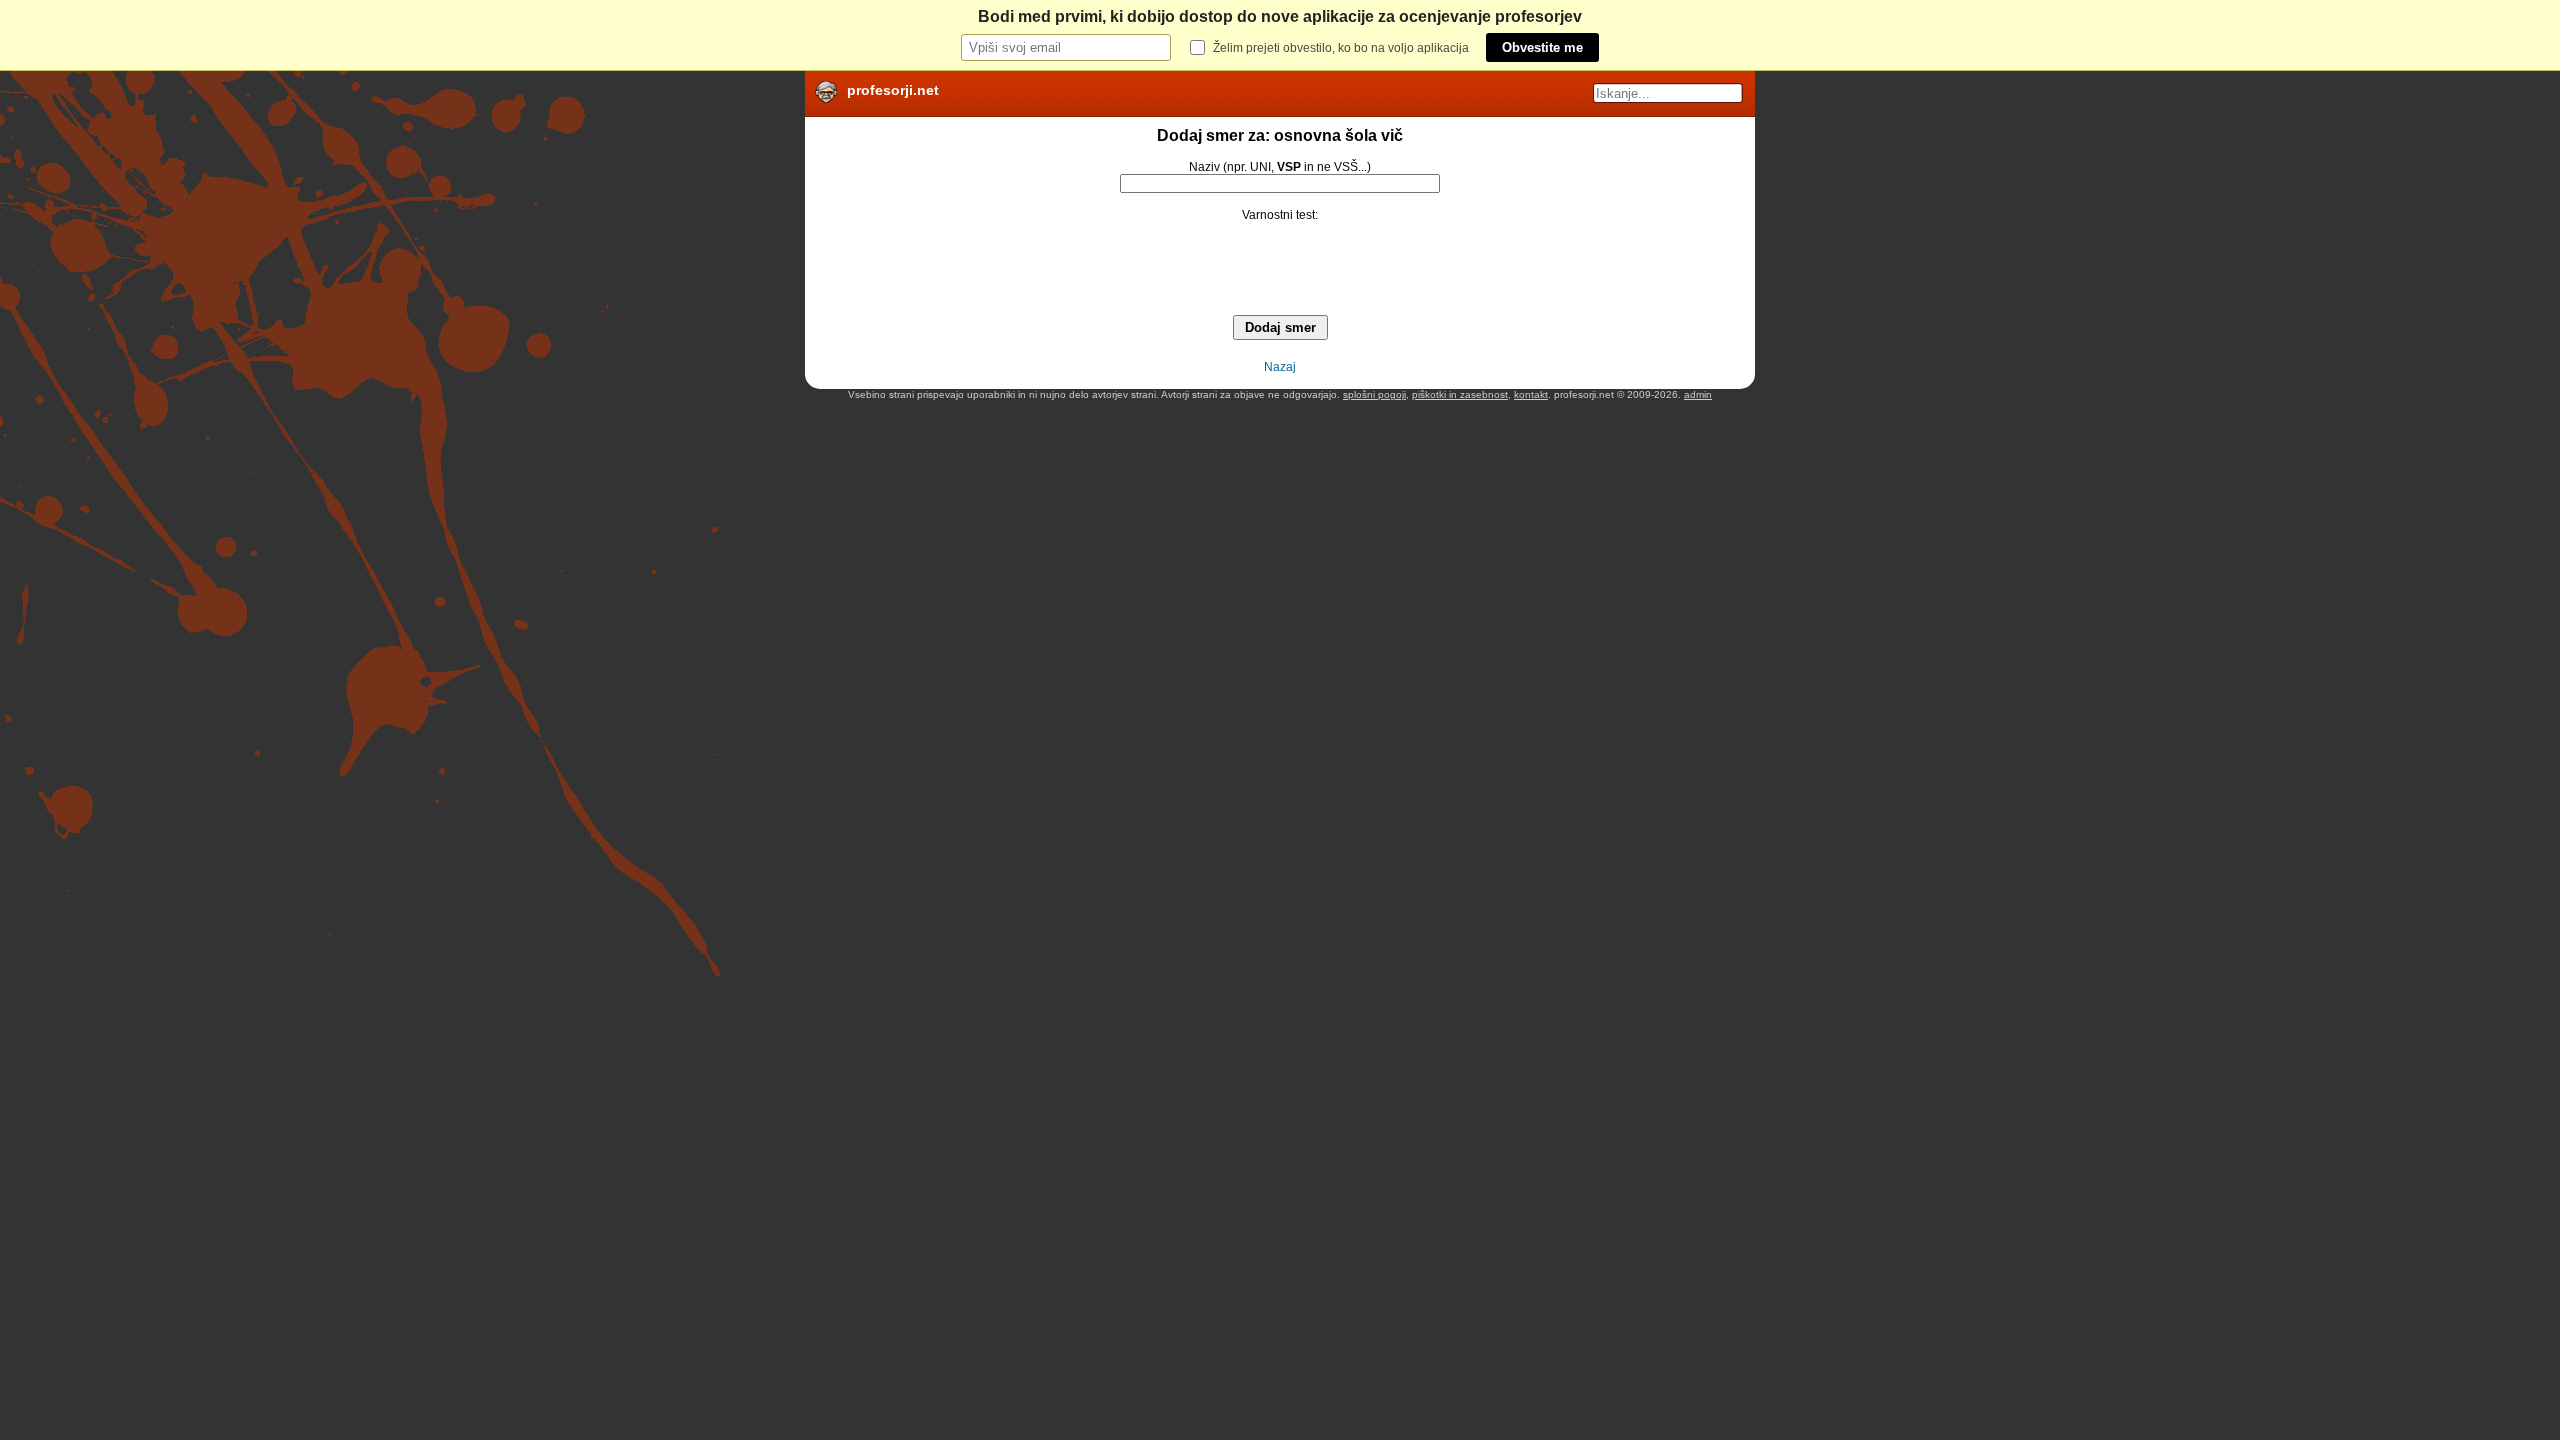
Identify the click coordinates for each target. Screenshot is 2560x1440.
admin (1698, 394)
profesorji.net (893, 90)
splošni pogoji (1374, 394)
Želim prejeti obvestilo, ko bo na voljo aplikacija (1341, 48)
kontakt (1531, 394)
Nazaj (1280, 367)
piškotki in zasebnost (1460, 394)
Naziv (1204, 167)
